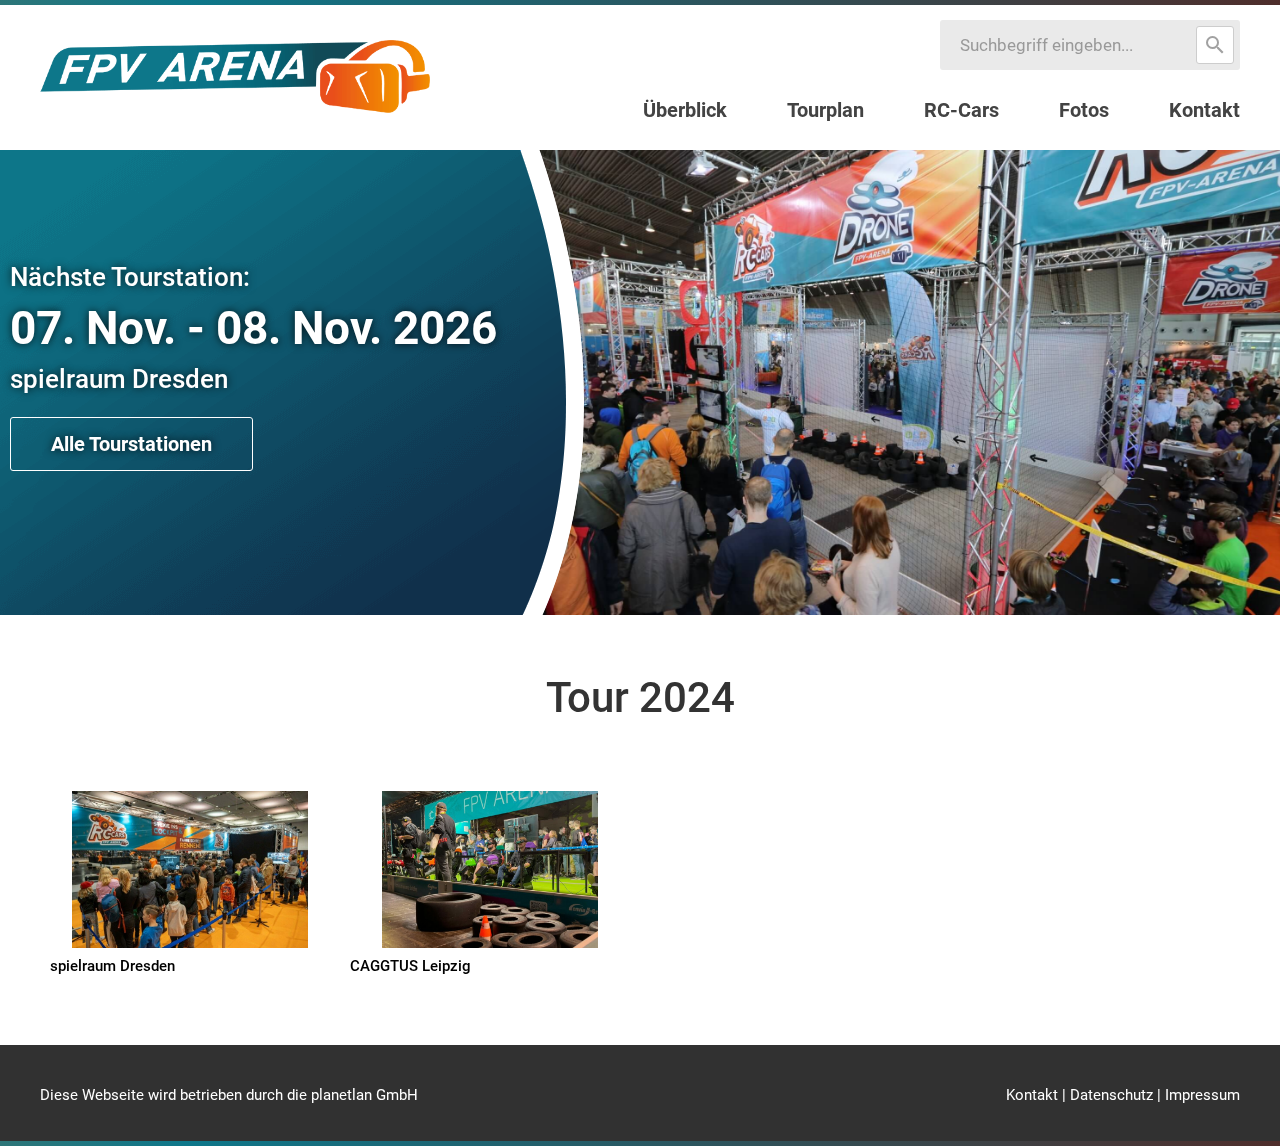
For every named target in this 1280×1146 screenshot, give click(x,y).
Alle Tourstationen (131, 444)
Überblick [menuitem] (685, 110)
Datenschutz (1111, 1095)
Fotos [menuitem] (1084, 110)
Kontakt (1032, 1095)
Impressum (1202, 1095)
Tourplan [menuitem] (825, 110)
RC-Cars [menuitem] (961, 110)
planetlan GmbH (364, 1095)
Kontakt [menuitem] (1204, 110)
